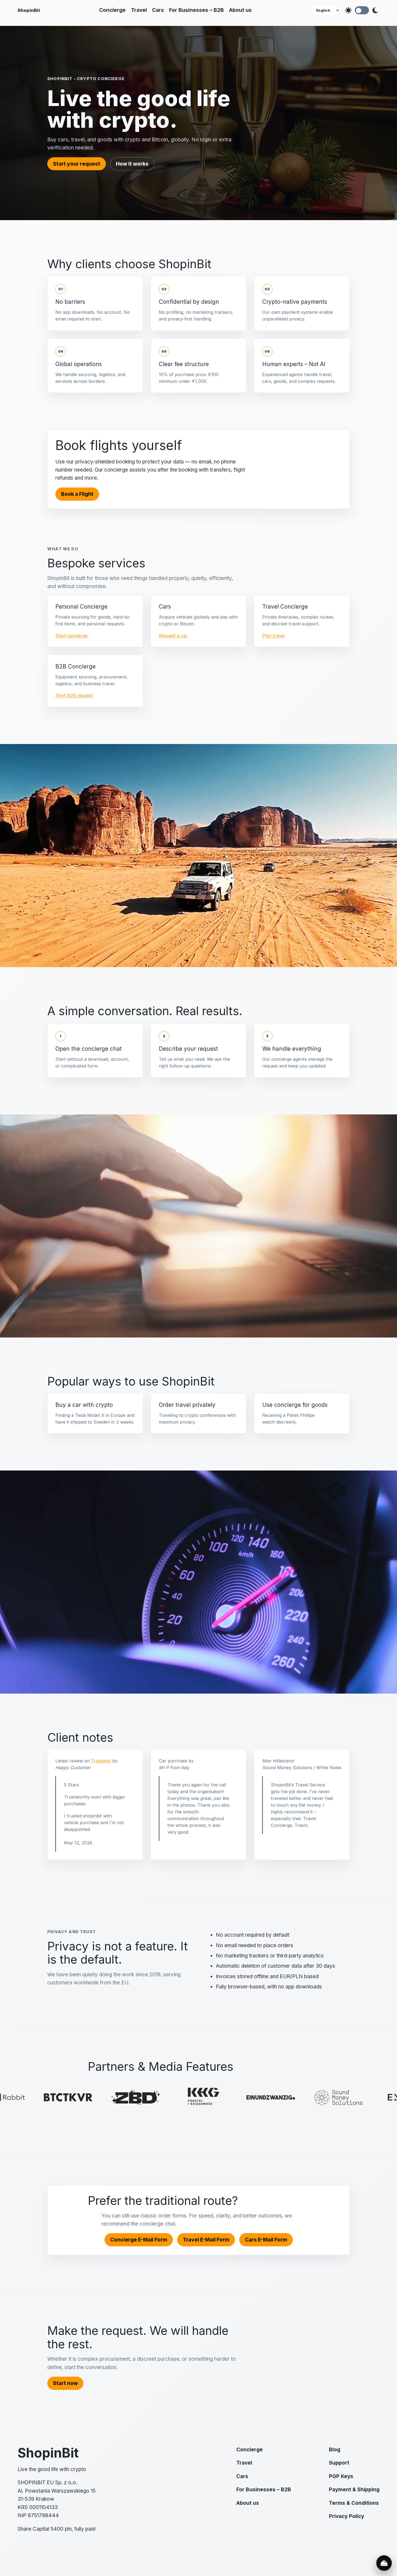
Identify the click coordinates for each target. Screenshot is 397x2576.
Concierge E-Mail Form (139, 2240)
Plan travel (273, 636)
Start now (65, 2383)
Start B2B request (74, 695)
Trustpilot (101, 1761)
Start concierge (71, 636)
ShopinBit (29, 10)
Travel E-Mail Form (206, 2240)
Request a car (173, 636)
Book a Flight (77, 494)
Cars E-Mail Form (266, 2240)
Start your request (77, 164)
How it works (132, 164)
